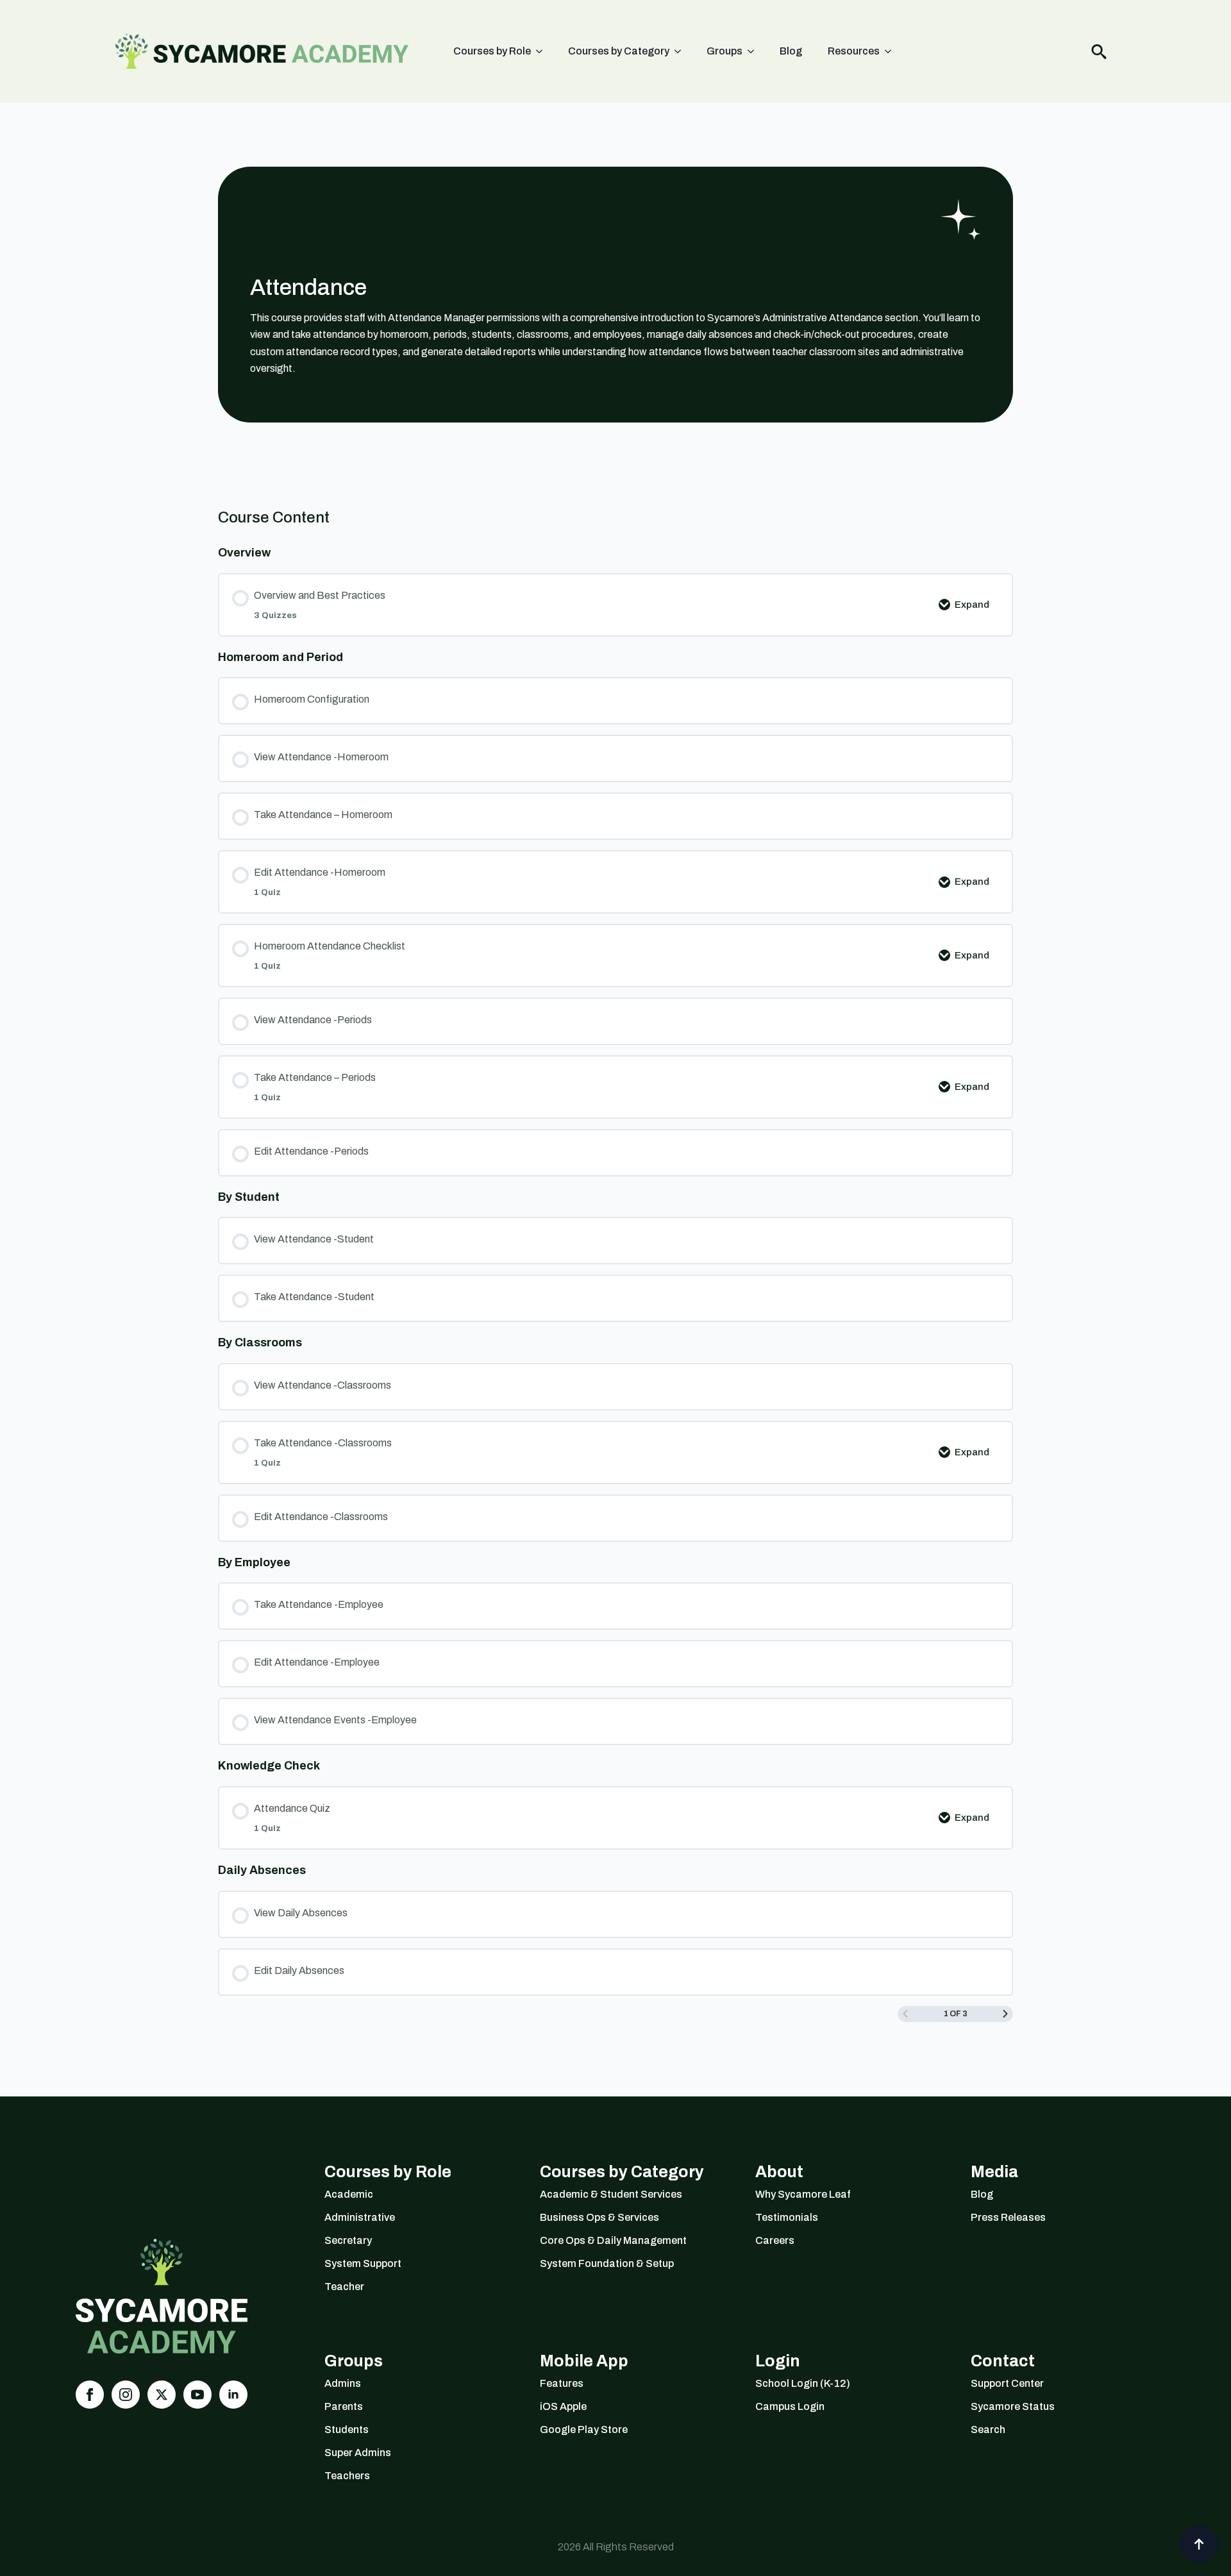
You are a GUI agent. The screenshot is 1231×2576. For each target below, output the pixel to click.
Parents (344, 2406)
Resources (854, 51)
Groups (724, 51)
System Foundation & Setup (607, 2263)
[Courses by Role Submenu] (543, 51)
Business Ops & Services (599, 2217)
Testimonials (787, 2217)
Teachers (347, 2476)
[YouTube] (197, 2395)
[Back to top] (1199, 2544)
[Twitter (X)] (162, 2395)
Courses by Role (492, 51)
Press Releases (1008, 2217)
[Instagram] (126, 2395)
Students (347, 2430)
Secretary (348, 2240)
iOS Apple (563, 2406)
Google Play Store (584, 2430)
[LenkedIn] (233, 2395)
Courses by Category (619, 51)
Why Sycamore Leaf (803, 2194)
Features (562, 2383)
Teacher (344, 2287)
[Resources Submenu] (892, 51)
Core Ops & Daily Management (613, 2240)
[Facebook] (90, 2395)
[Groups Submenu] (755, 51)
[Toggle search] (1099, 51)
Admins (343, 2383)
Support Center (1007, 2383)
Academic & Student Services (611, 2194)
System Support (363, 2263)
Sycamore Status (1013, 2406)
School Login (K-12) (803, 2383)
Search (988, 2430)
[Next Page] (1005, 2014)
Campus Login (790, 2406)
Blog (791, 51)
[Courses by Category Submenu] (682, 51)
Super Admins (358, 2453)
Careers (775, 2240)
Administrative (360, 2217)
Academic (349, 2194)
